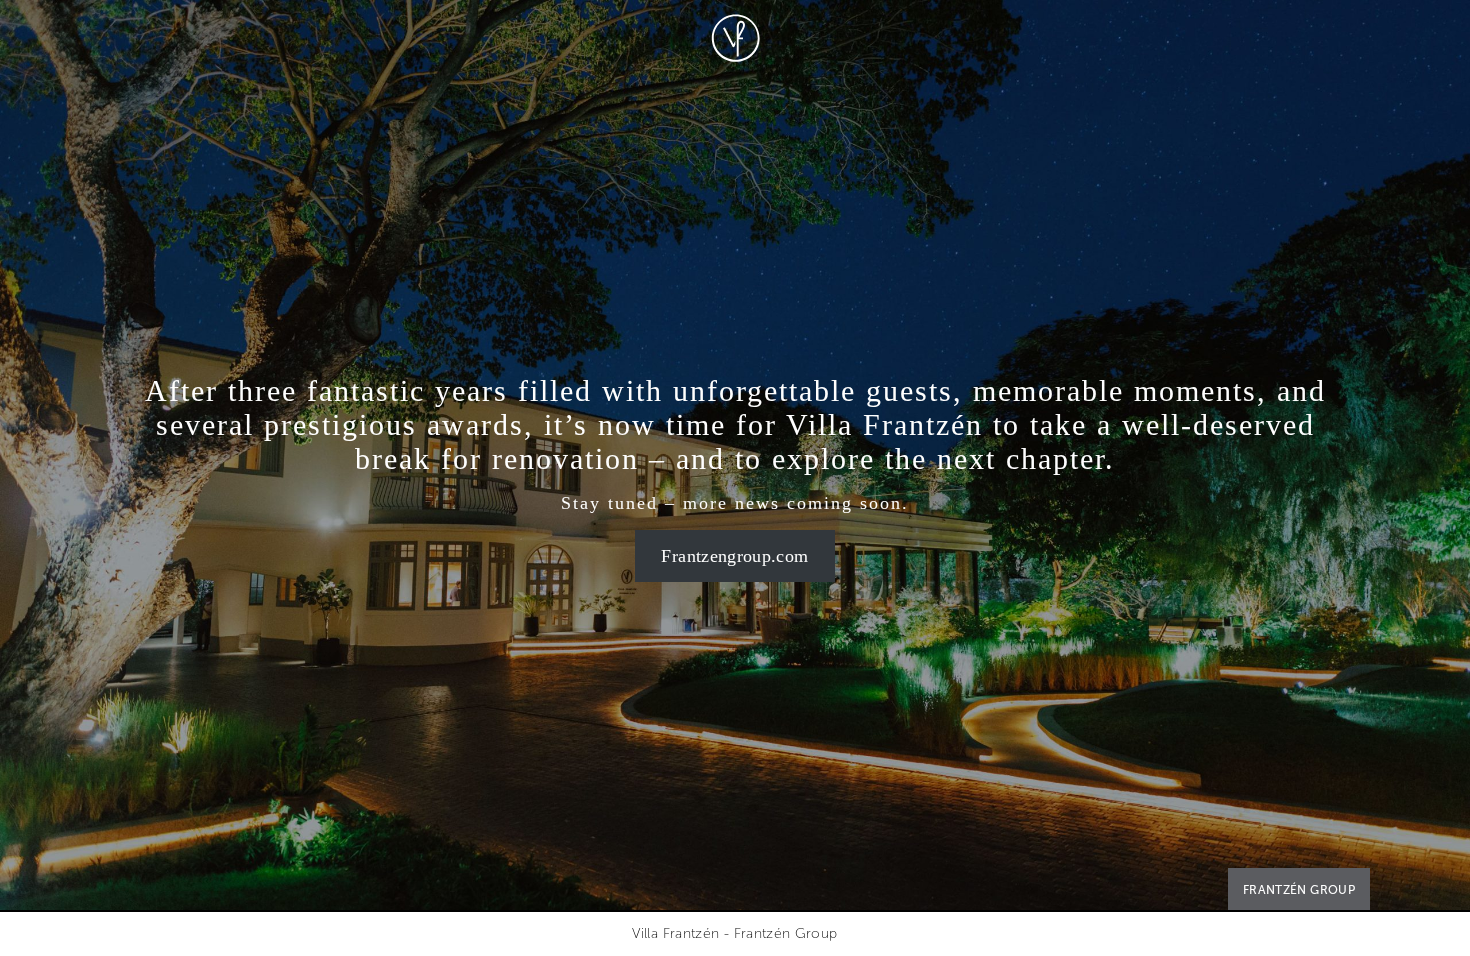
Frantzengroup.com (734, 556)
